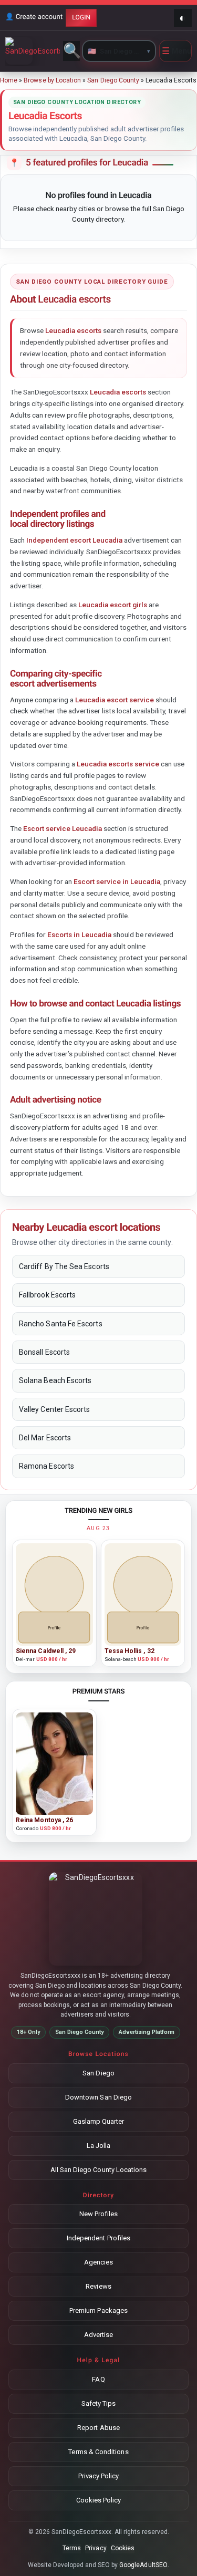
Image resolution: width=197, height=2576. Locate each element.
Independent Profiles (98, 2238)
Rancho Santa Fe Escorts (61, 1324)
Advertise (99, 2335)
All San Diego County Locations (99, 2170)
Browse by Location (52, 80)
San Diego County (113, 80)
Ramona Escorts (46, 1466)
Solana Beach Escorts (55, 1380)
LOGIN (81, 17)
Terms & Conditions (98, 2452)
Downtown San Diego (98, 2097)
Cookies (123, 2548)
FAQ (98, 2379)
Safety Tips (99, 2403)
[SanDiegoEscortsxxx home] (33, 51)
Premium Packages (98, 2310)
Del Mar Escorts (45, 1438)
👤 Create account (34, 17)
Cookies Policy (99, 2500)
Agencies (99, 2262)
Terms (72, 2548)
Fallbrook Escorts (47, 1295)
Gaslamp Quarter (99, 2121)
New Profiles (99, 2214)
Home (9, 80)
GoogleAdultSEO (143, 2565)
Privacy (96, 2548)
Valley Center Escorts (54, 1409)
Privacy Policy (99, 2476)
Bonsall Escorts (44, 1352)
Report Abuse (98, 2428)
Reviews (98, 2286)
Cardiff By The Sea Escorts (64, 1266)
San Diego (98, 2073)
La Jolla (99, 2146)
